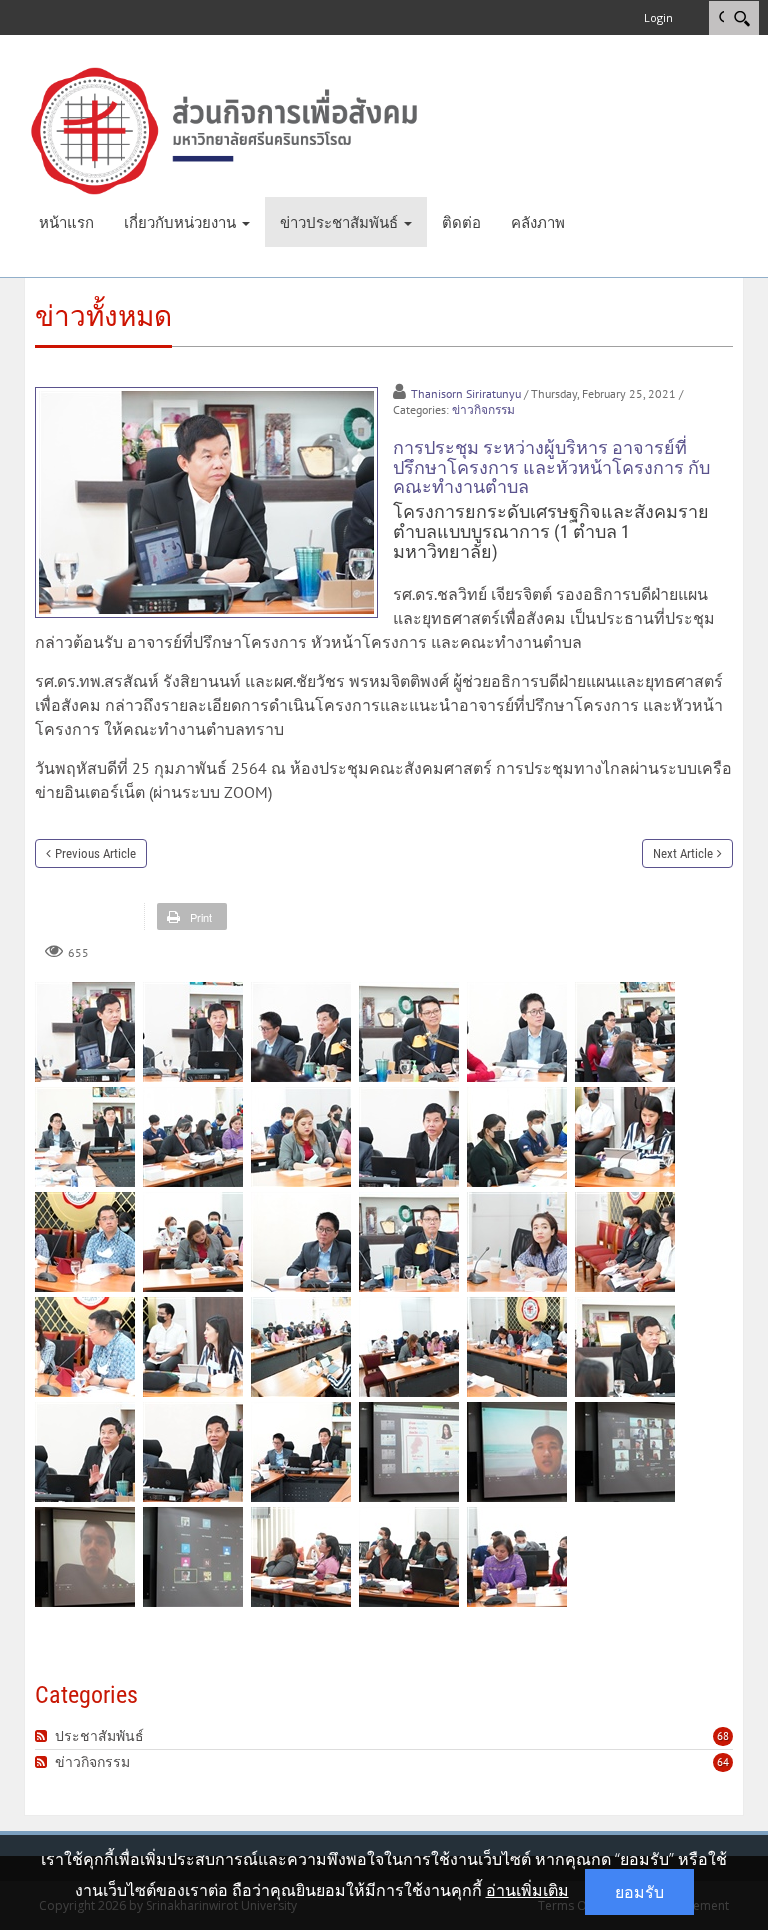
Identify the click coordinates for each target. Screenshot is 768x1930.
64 (723, 1762)
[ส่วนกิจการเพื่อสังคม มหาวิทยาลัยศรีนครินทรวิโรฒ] (224, 129)
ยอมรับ (639, 1892)
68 (723, 1736)
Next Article (683, 853)
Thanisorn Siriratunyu (466, 393)
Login (658, 17)
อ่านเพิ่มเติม (527, 1890)
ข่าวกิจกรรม (483, 409)
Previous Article (95, 853)
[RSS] (43, 1736)
